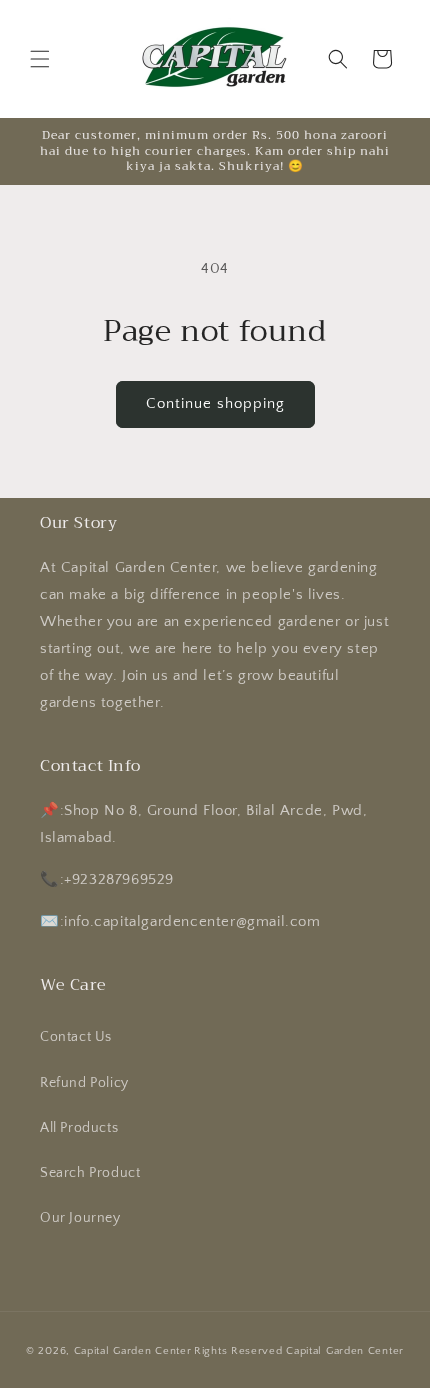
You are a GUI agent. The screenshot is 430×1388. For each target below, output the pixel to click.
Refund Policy (84, 1083)
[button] (40, 59)
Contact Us (76, 1037)
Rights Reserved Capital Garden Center (299, 1351)
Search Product (90, 1173)
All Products (79, 1128)
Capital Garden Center (133, 1351)
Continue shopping (215, 403)
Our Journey (80, 1218)
